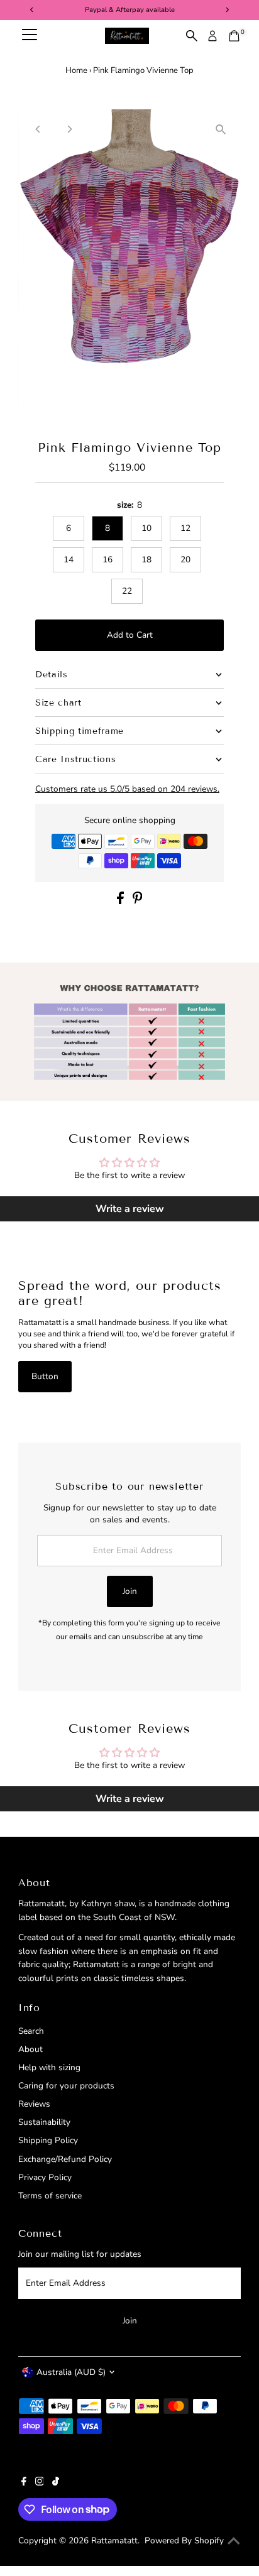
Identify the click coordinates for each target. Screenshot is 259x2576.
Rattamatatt (114, 2541)
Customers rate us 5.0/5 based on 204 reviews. (127, 789)
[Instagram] (40, 2483)
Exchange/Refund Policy (65, 2159)
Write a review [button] (130, 1209)
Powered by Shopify (184, 2541)
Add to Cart (130, 635)
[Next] (69, 129)
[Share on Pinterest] (138, 901)
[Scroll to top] (234, 2541)
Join (130, 1591)
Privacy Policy (45, 2177)
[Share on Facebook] (122, 901)
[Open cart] (234, 36)
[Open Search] (192, 36)
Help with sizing (49, 2067)
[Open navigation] (30, 36)
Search (31, 2031)
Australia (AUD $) (71, 2372)
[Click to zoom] (220, 130)
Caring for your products (66, 2086)
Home (76, 70)
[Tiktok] (56, 2483)
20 (185, 559)
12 (185, 528)
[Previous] (39, 129)
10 (146, 528)
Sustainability (44, 2122)
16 (107, 559)
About (30, 2049)
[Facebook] (24, 2483)
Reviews (34, 2104)
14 (69, 559)
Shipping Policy (48, 2140)
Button (45, 1376)
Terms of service (50, 2196)
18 (146, 559)
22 (127, 591)
